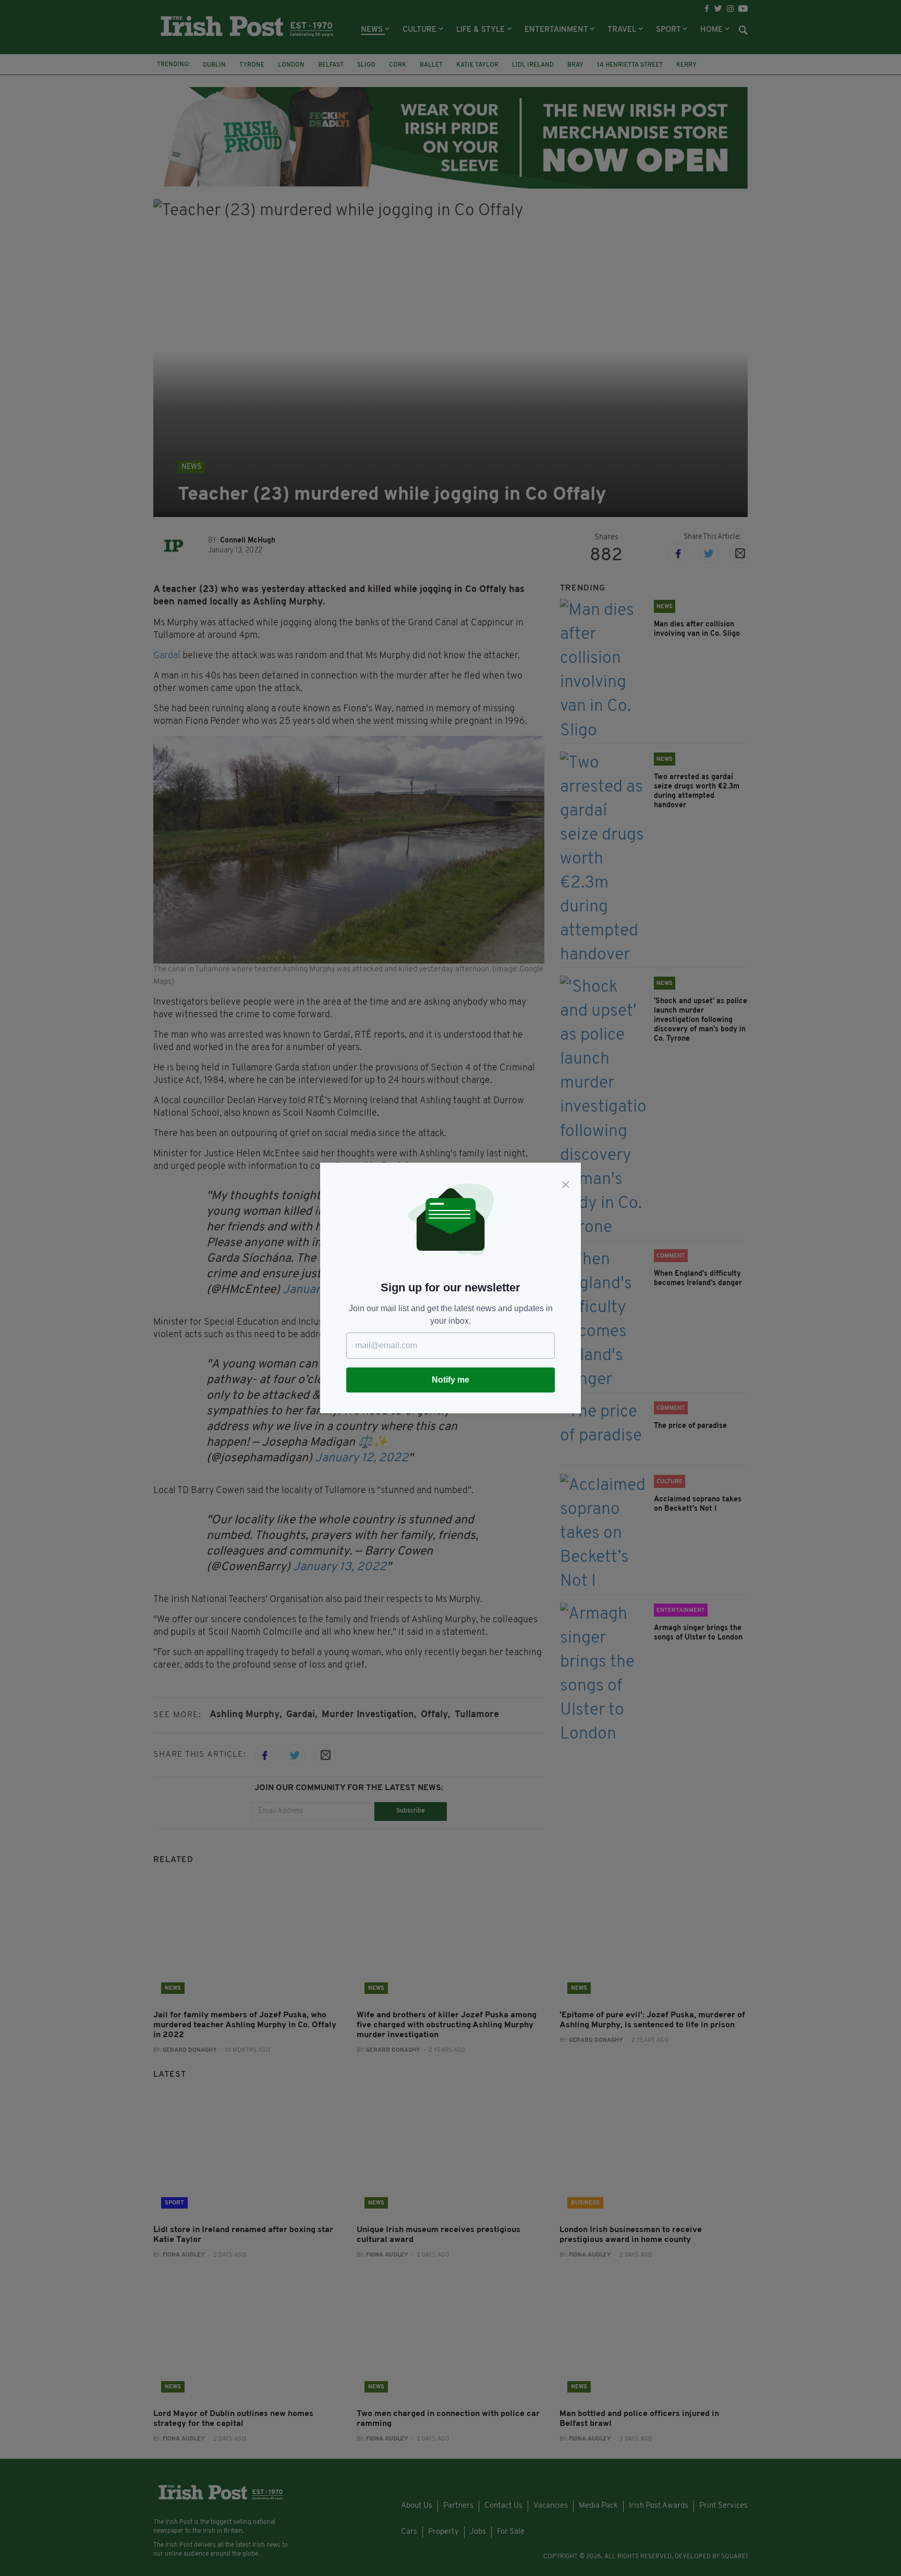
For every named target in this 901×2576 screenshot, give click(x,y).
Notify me (451, 1380)
